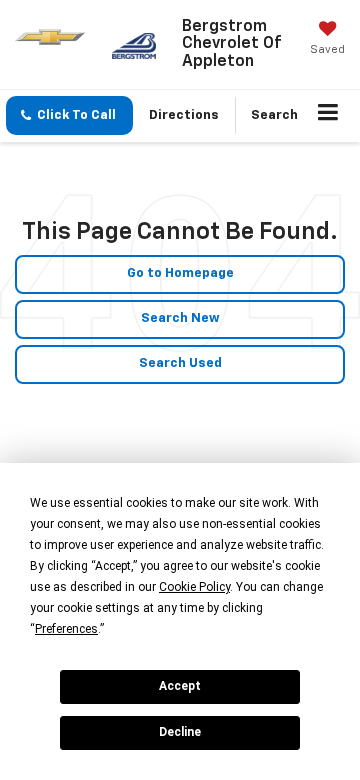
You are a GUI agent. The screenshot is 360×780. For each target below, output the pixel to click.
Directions (184, 115)
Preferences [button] (66, 629)
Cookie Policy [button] (194, 587)
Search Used (180, 363)
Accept (180, 686)
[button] (69, 115)
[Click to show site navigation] (328, 116)
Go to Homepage (180, 273)
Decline (180, 732)
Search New (180, 318)
